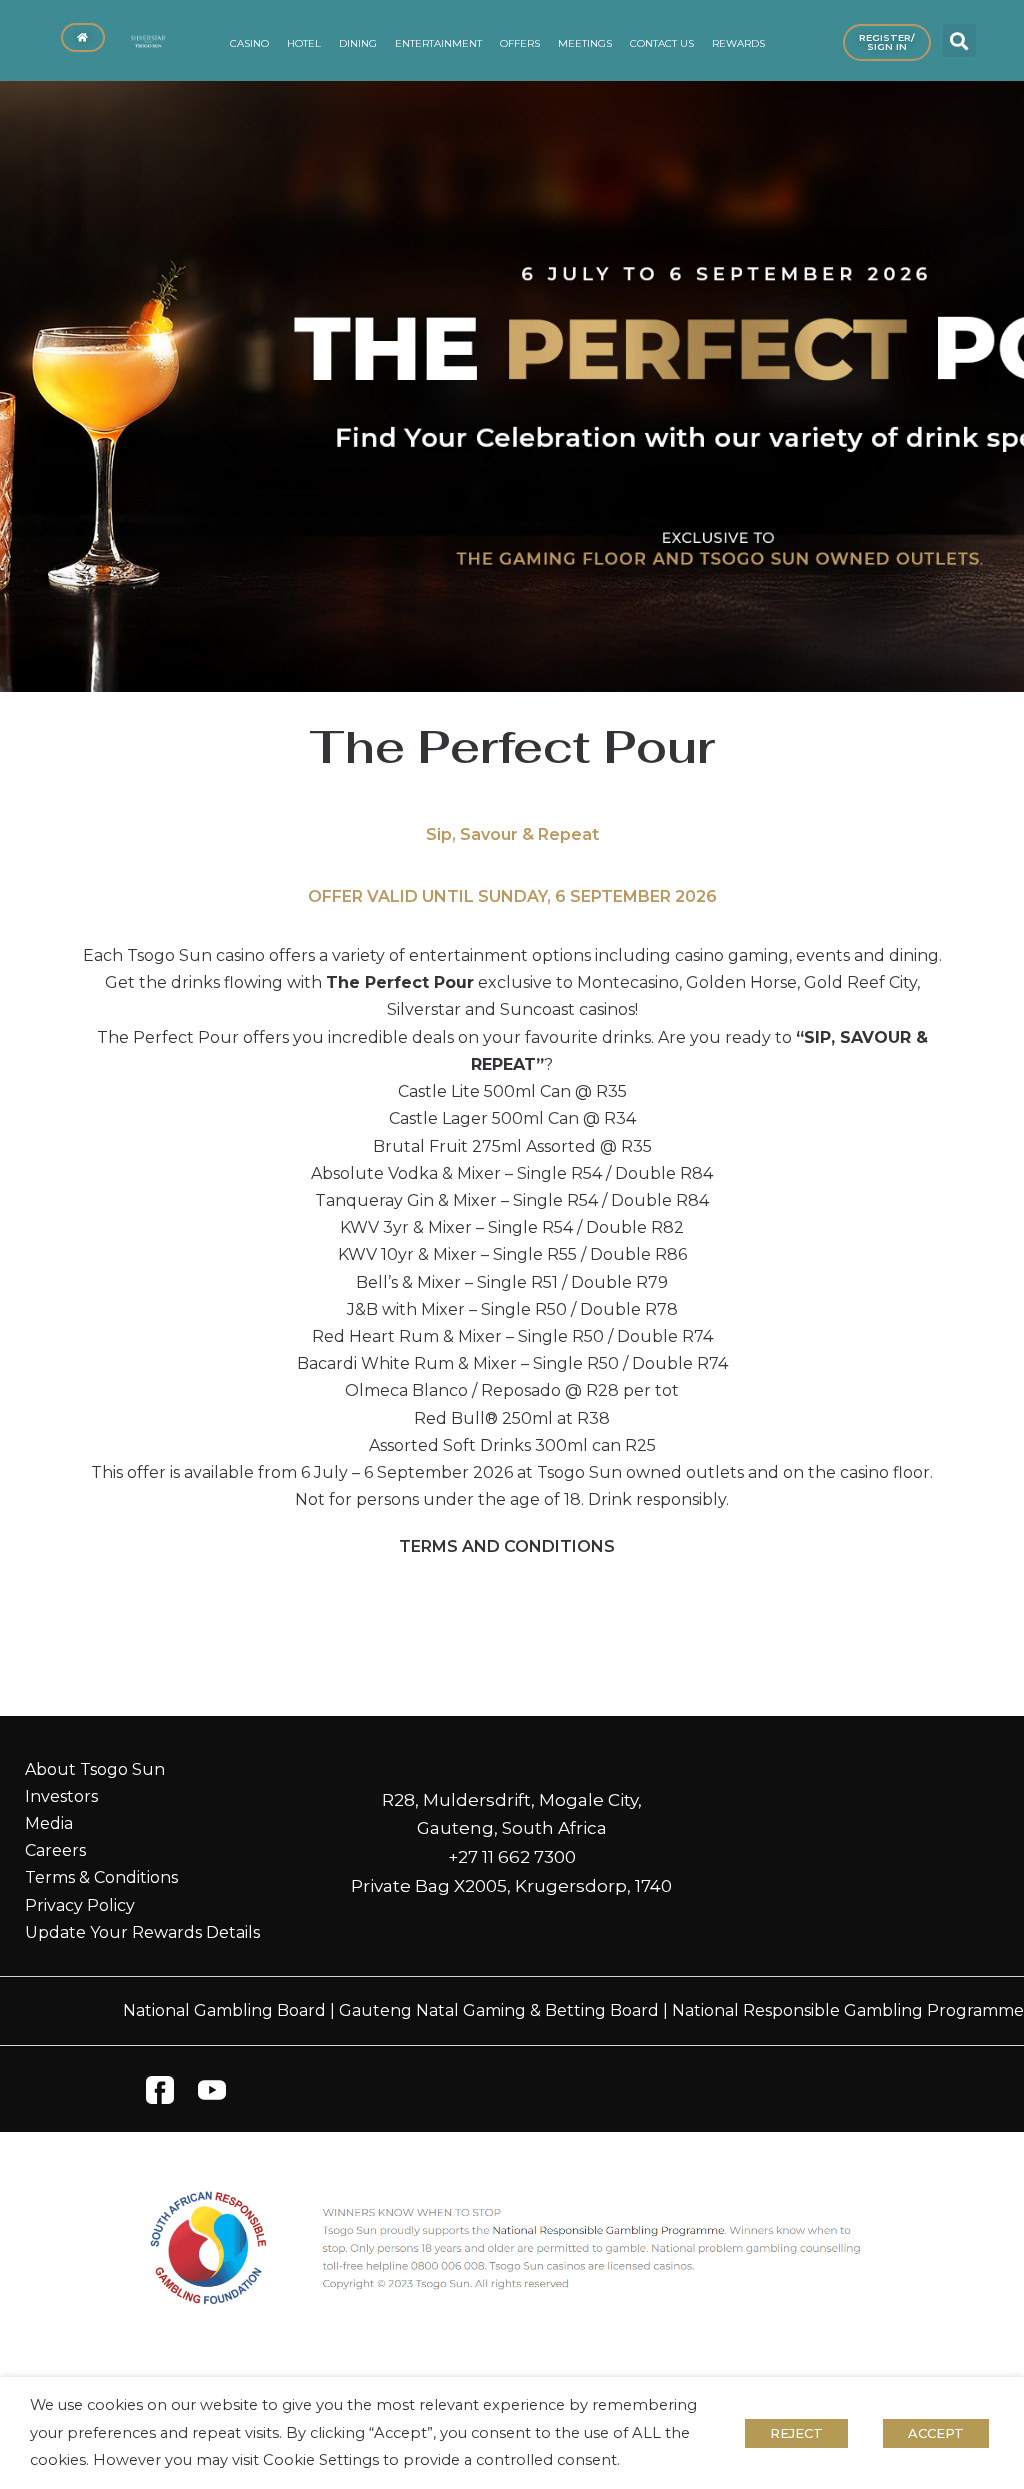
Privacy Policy (80, 1905)
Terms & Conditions (101, 1877)
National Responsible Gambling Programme (848, 2010)
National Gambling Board (224, 2010)
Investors (61, 1796)
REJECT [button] (796, 2433)
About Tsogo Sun (95, 1769)
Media (49, 1823)
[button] (959, 40)
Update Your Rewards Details (142, 1932)
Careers (55, 1850)
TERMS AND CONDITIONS (507, 1546)
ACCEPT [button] (936, 2433)
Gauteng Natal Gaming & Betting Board (499, 2010)
